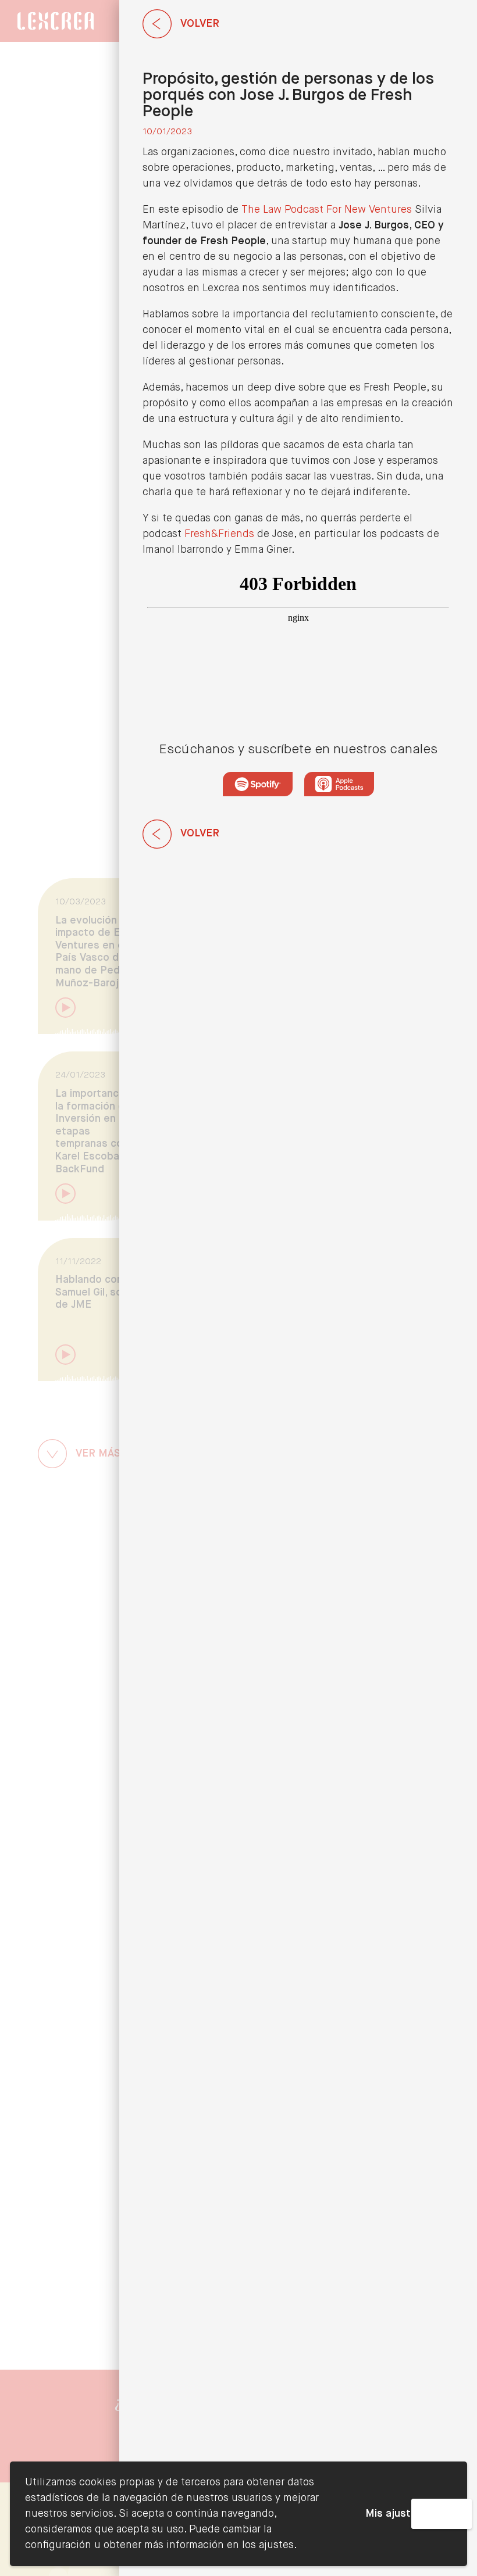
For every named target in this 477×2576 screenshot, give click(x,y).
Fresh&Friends (219, 534)
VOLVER (200, 24)
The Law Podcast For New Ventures (327, 210)
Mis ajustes (394, 2514)
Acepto (442, 2514)
